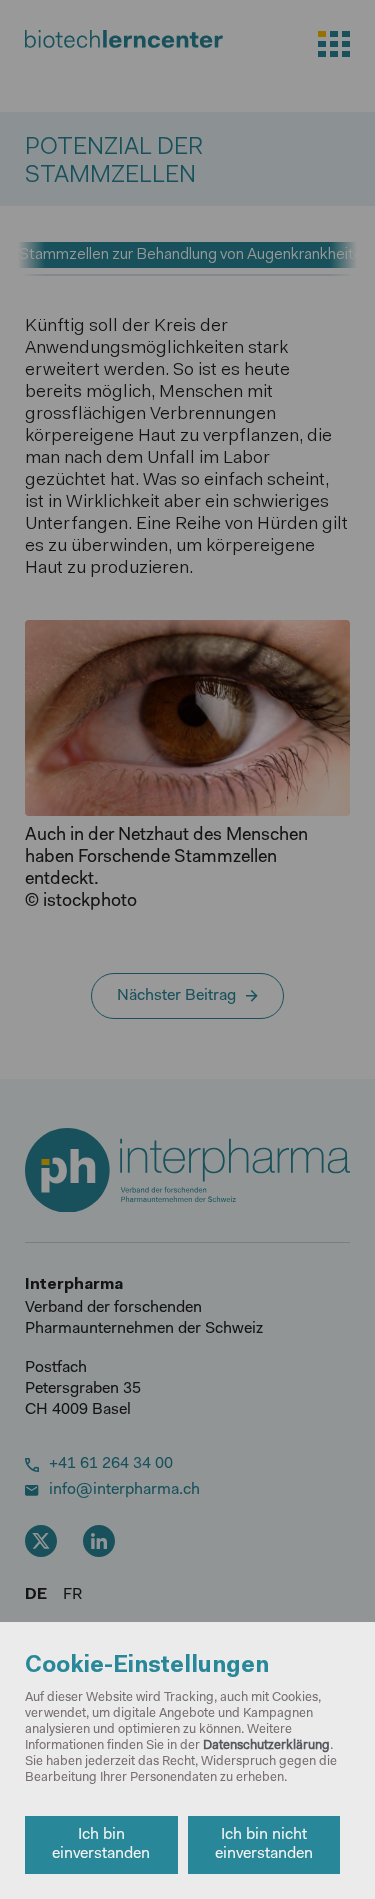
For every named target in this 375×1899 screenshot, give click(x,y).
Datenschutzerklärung (266, 1745)
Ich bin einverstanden (101, 1844)
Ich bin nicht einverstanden (264, 1844)
